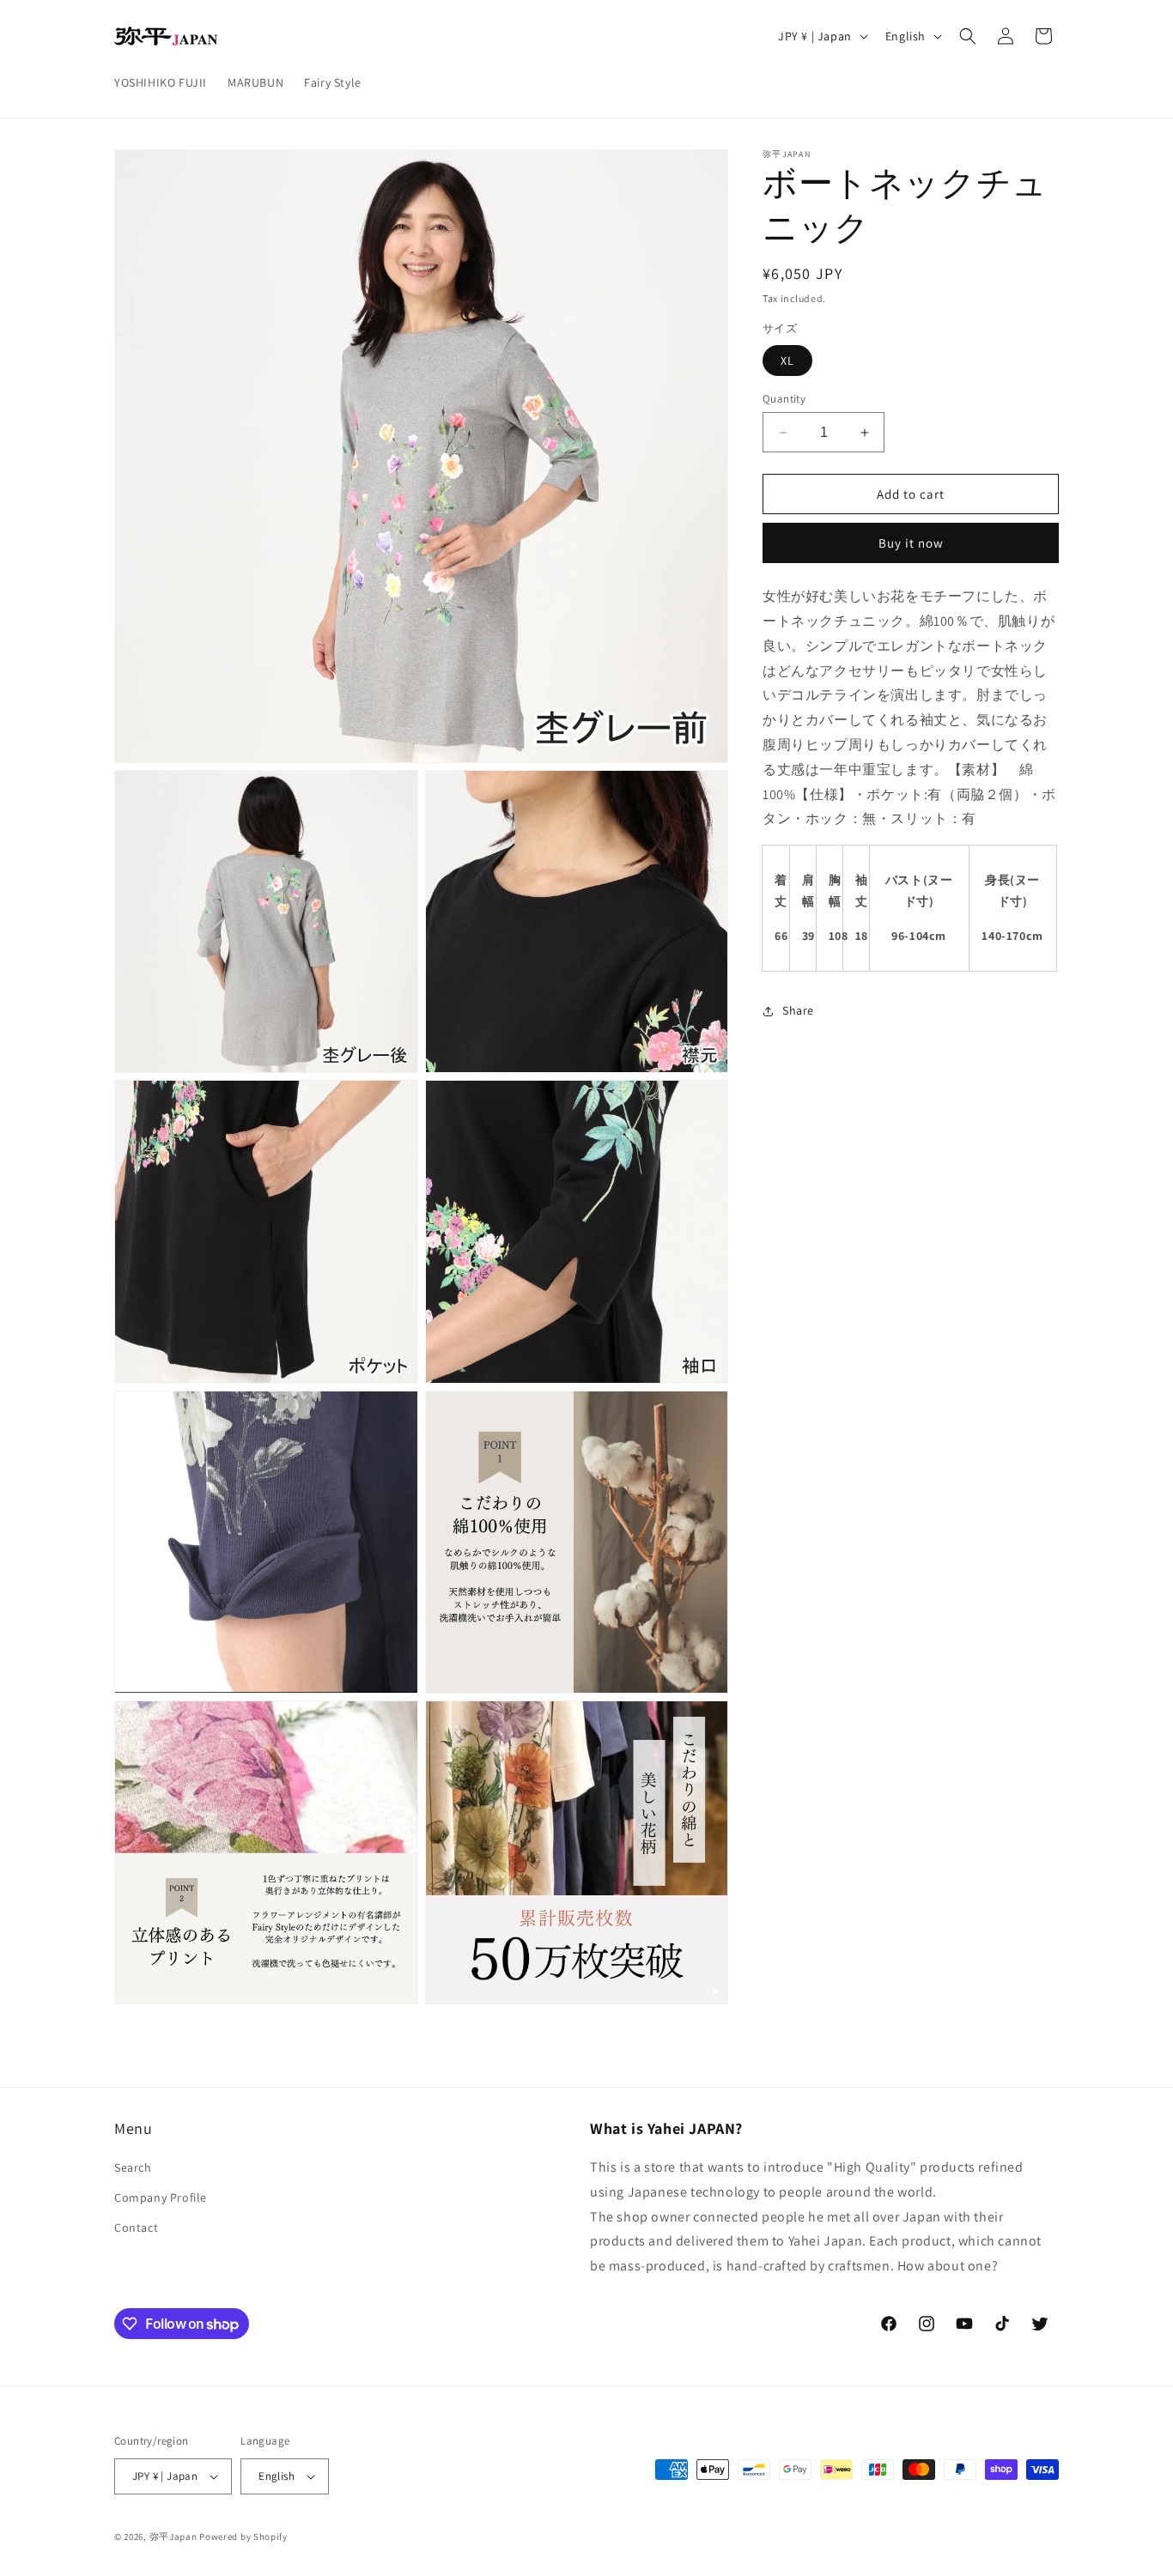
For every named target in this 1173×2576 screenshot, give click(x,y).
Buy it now (911, 543)
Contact (136, 2227)
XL (787, 361)
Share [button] (798, 1010)
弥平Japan (173, 2537)
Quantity (784, 399)
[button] (968, 36)
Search (133, 2167)
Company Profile (161, 2197)
